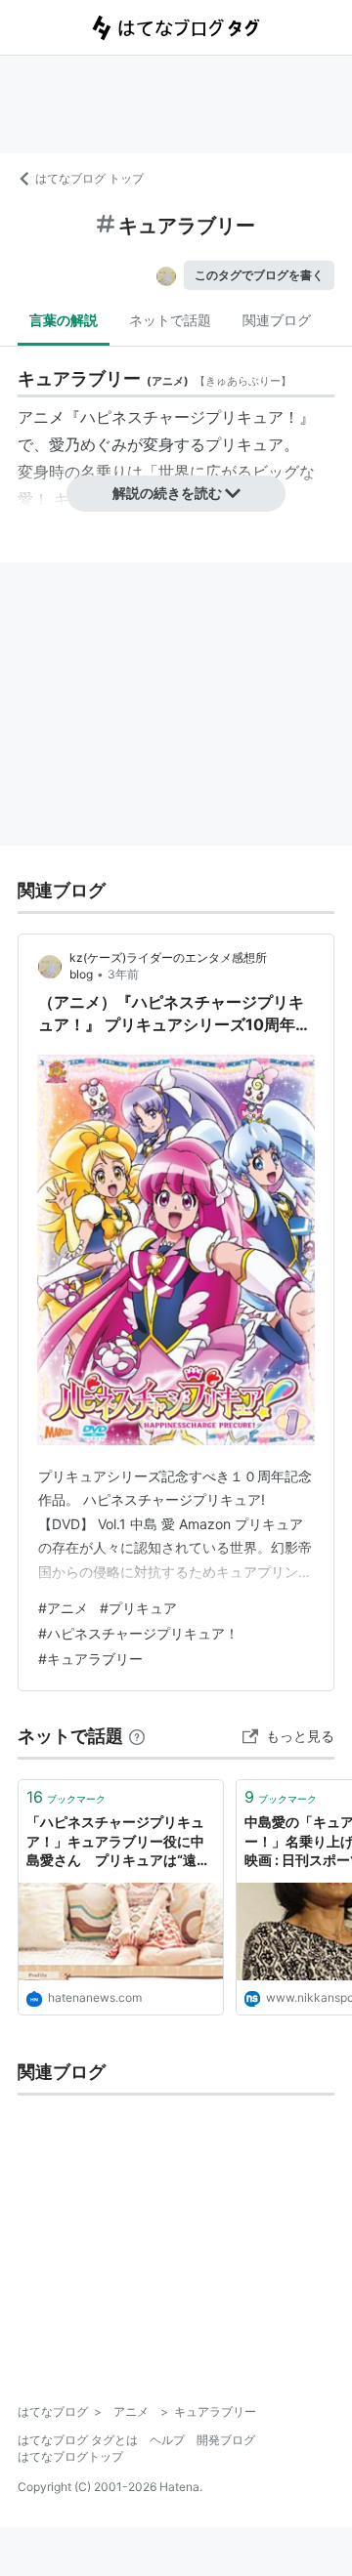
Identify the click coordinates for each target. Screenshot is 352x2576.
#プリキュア (138, 1608)
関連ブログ (277, 320)
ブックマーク (66, 1797)
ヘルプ (167, 2440)
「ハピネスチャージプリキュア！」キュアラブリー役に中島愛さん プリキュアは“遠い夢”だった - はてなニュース (118, 1842)
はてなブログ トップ (89, 178)
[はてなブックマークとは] (137, 1736)
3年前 (123, 974)
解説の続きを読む (167, 493)
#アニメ (63, 1608)
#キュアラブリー (90, 1659)
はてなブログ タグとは (78, 2440)
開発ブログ (226, 2440)
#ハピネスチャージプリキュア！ (138, 1633)
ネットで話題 (170, 320)
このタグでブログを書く (259, 275)
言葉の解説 (64, 320)
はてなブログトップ (70, 2456)
